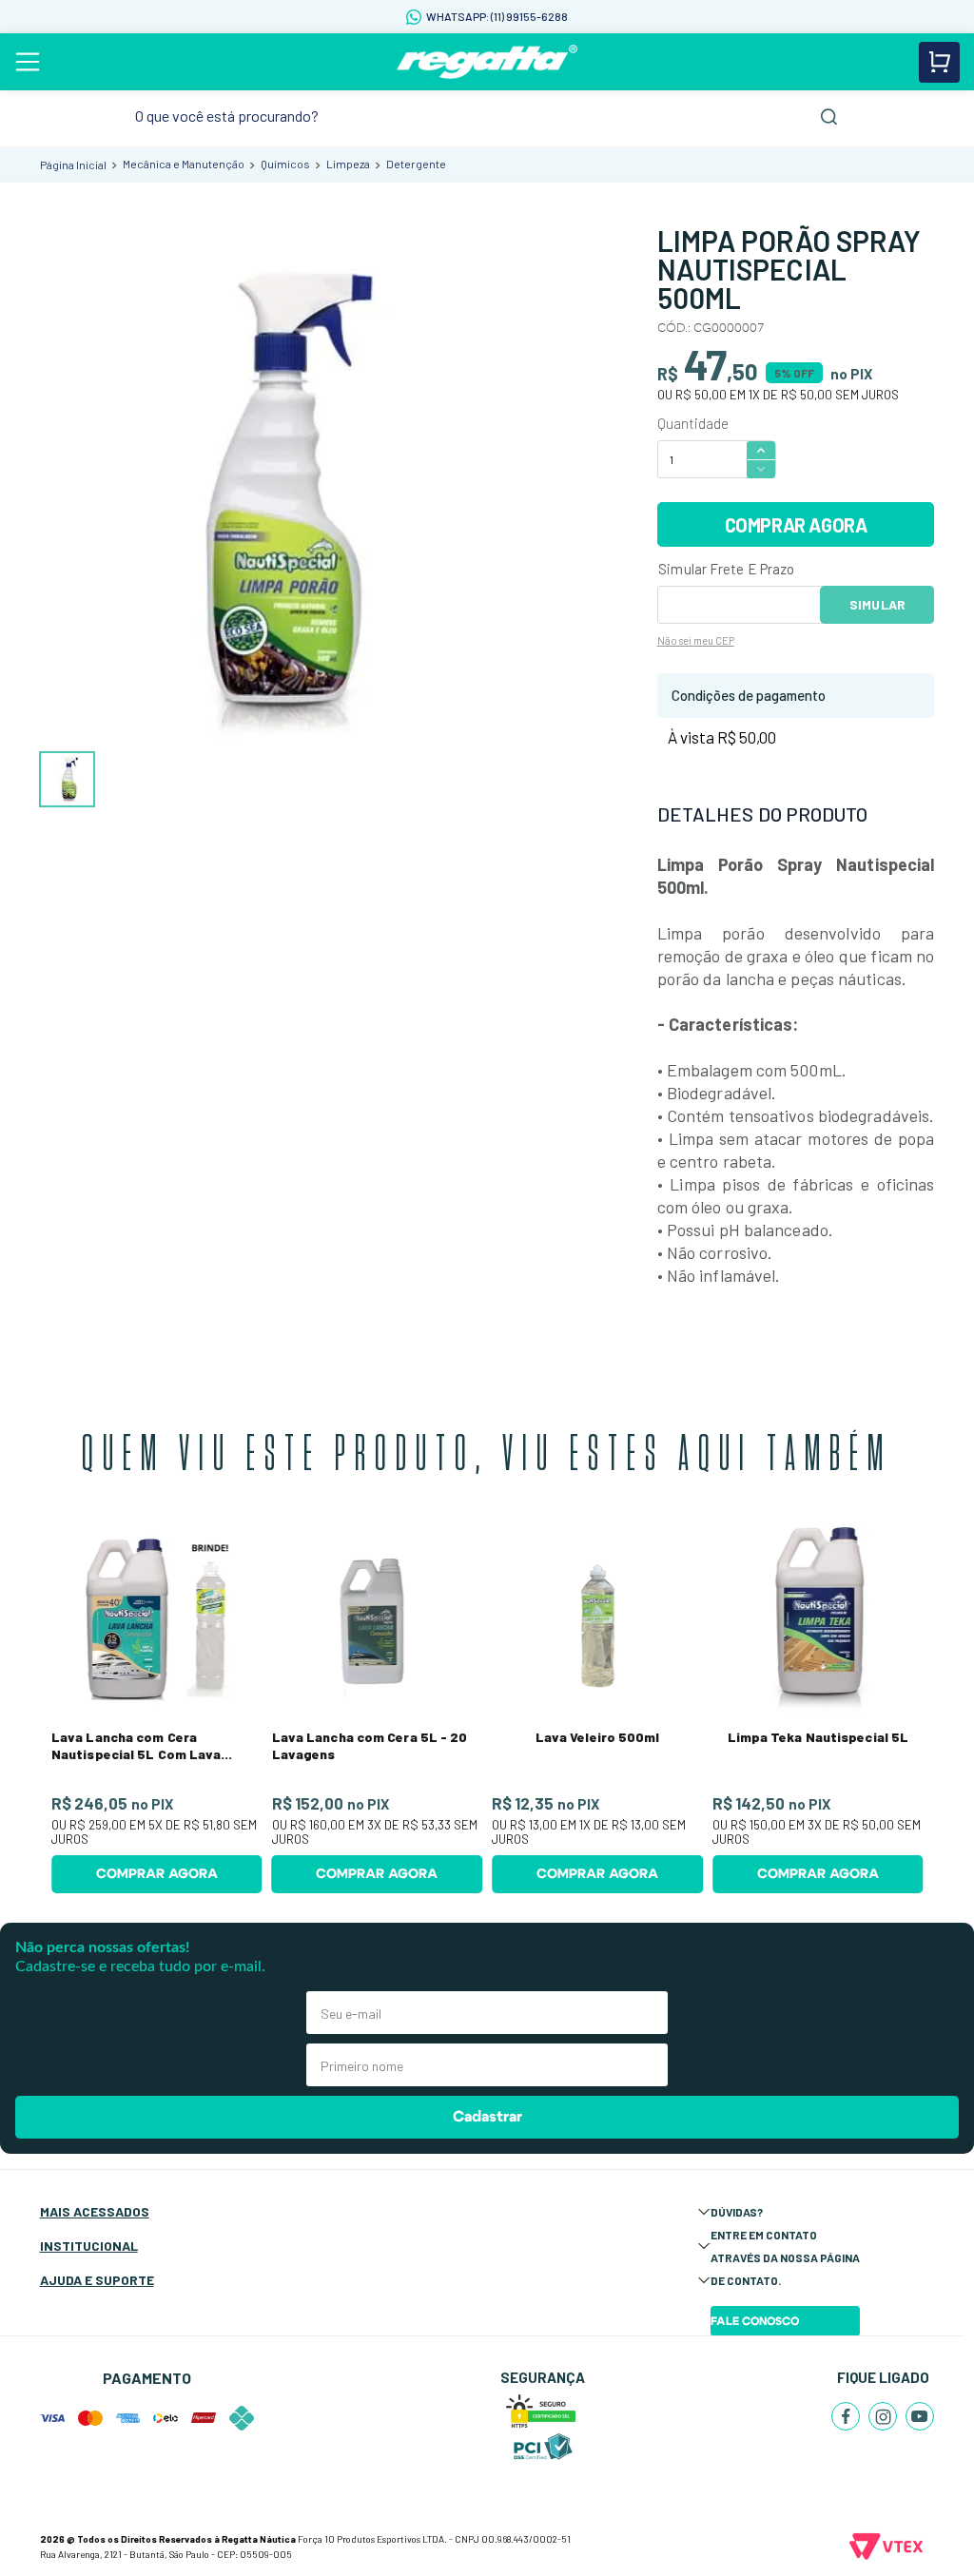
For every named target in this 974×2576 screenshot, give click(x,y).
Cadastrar (487, 2117)
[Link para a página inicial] (73, 165)
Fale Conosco (755, 2321)
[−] (761, 469)
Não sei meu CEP (696, 640)
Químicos (285, 164)
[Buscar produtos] (829, 116)
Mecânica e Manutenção (184, 164)
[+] (761, 449)
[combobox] (487, 116)
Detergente (416, 164)
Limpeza (348, 164)
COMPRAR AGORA (796, 525)
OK (877, 605)
